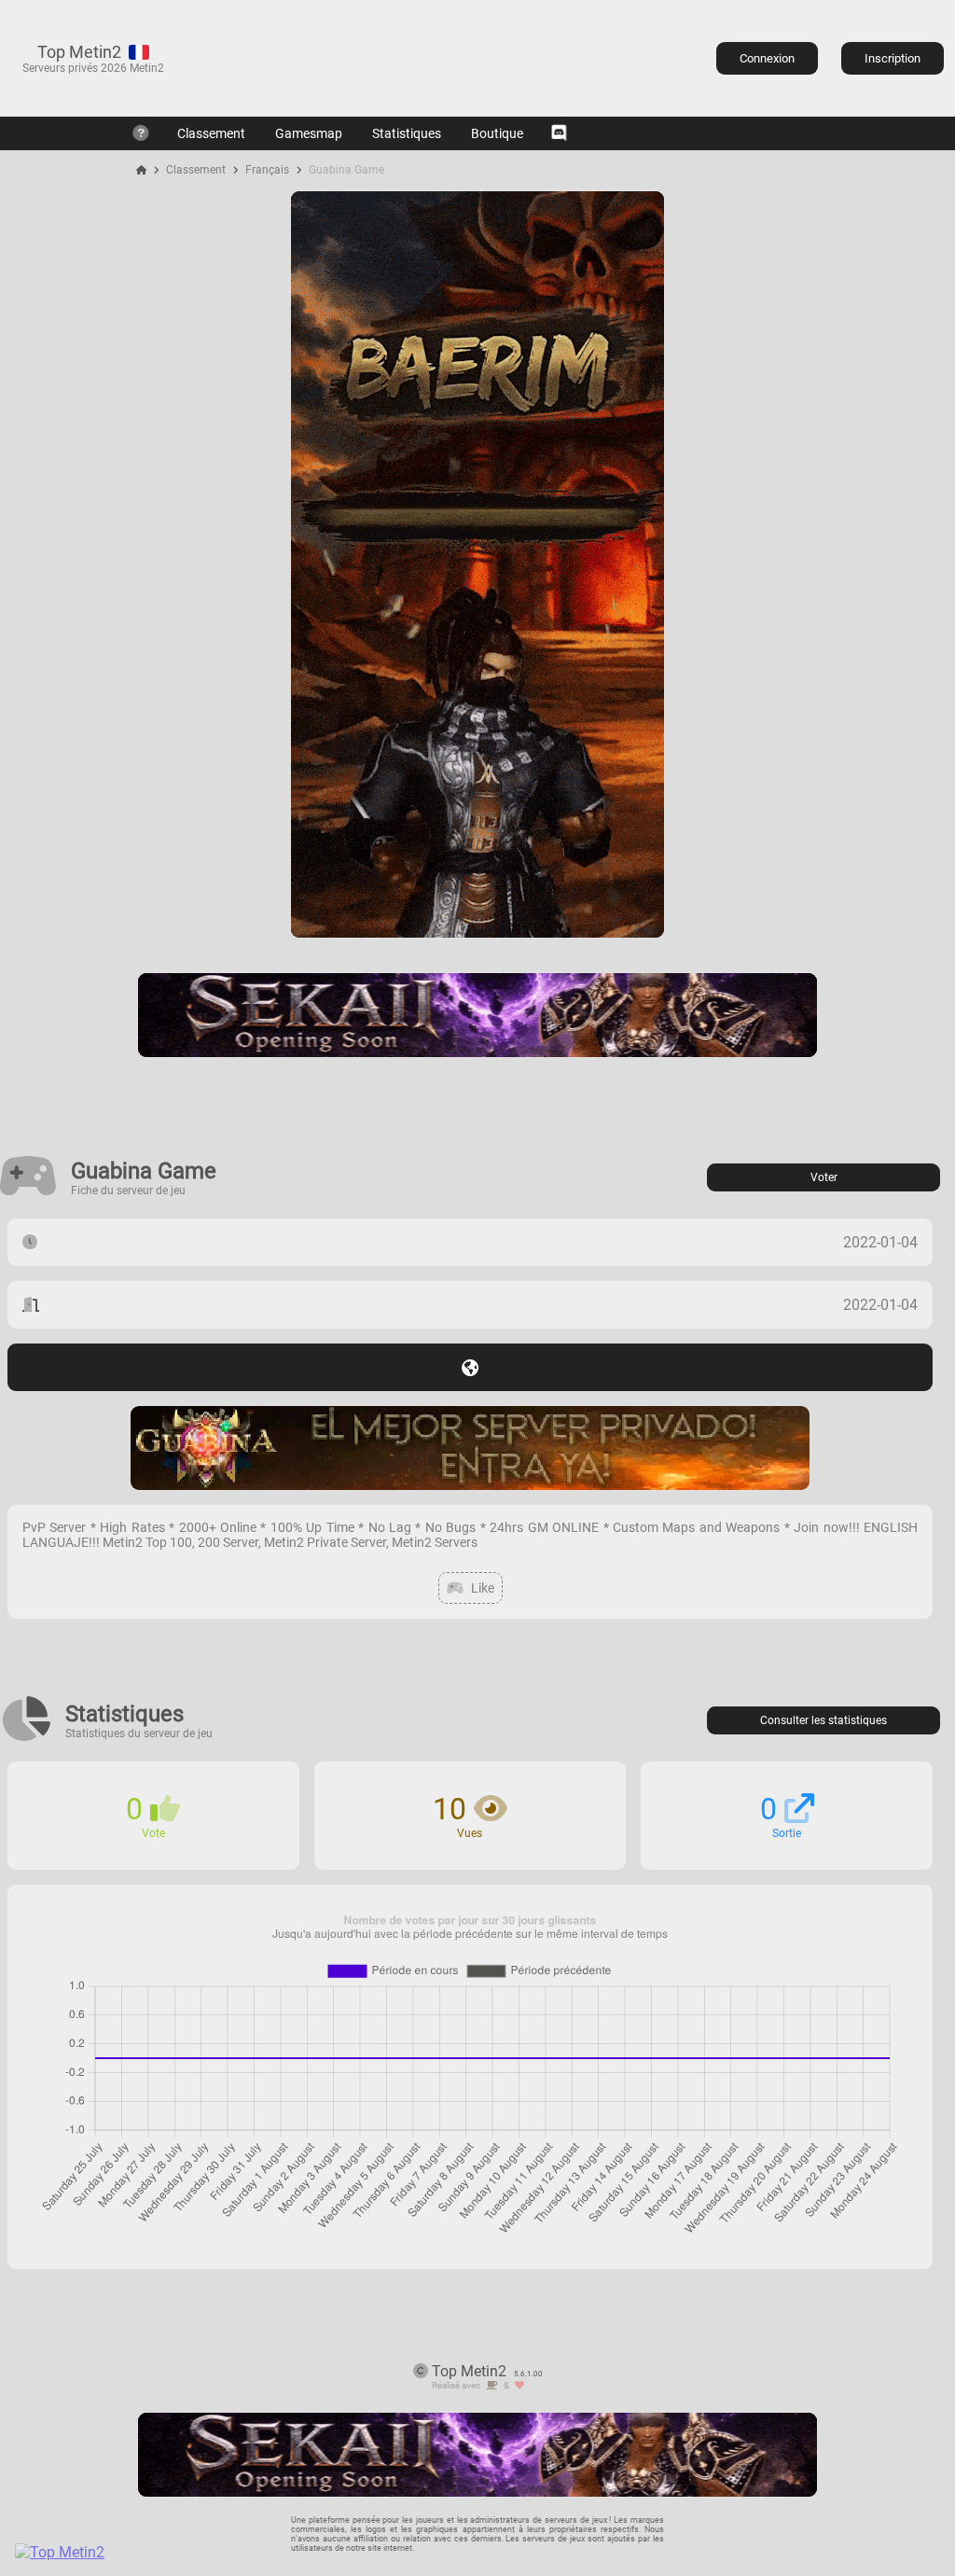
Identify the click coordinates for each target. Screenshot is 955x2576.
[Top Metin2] (173, 2552)
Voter (824, 1177)
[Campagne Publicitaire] (477, 933)
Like (483, 1588)
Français (267, 170)
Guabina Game (346, 170)
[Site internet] (470, 1367)
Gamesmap (309, 133)
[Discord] (559, 133)
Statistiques (407, 133)
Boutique (497, 133)
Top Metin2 (79, 52)
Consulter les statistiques (824, 1720)
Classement (211, 133)
